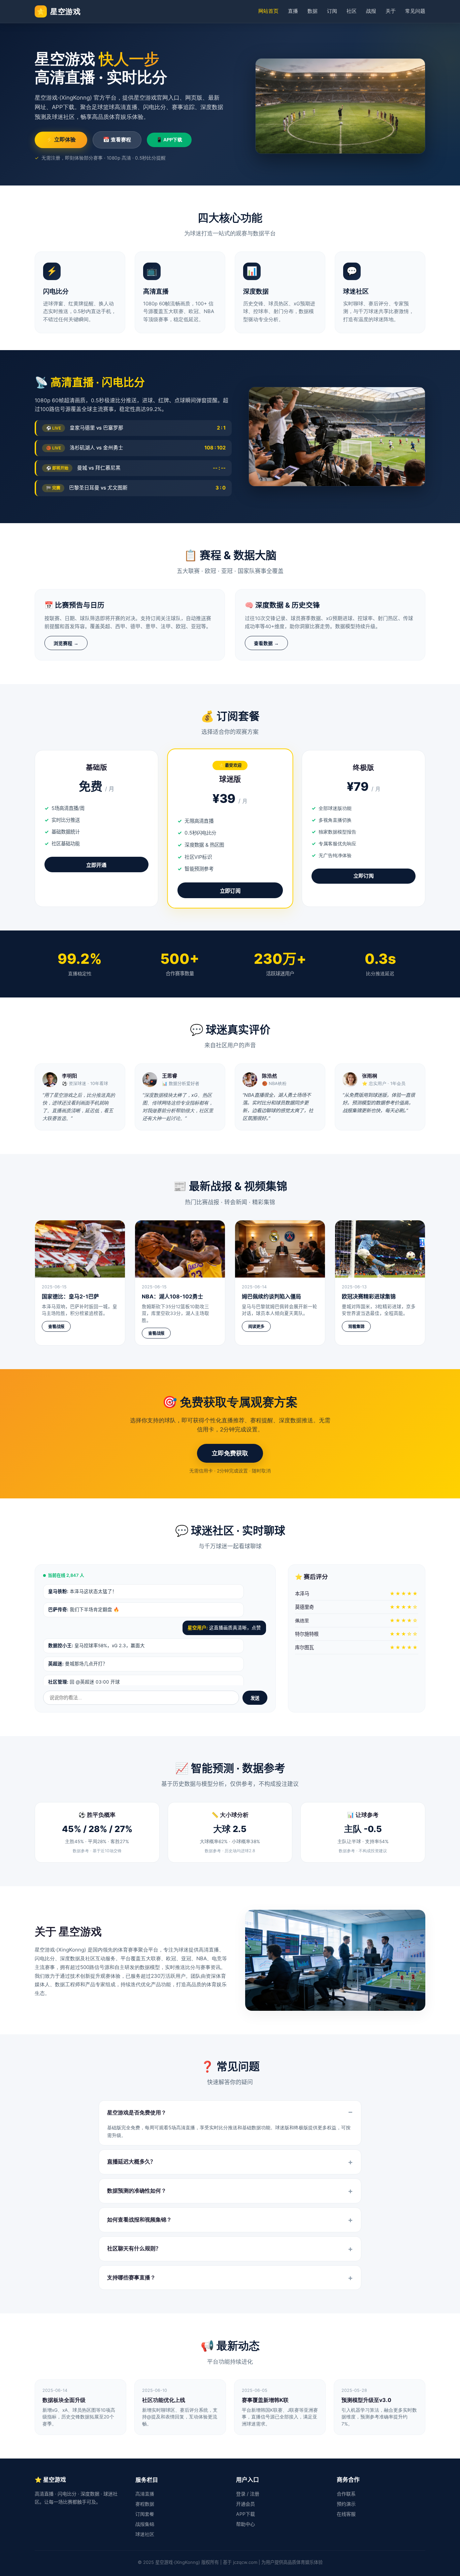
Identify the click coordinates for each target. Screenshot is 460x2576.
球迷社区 (145, 2534)
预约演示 (346, 2504)
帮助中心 (245, 2524)
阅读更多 (256, 1327)
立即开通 (96, 865)
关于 (391, 11)
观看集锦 (356, 1327)
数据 (313, 11)
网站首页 (268, 11)
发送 (255, 1698)
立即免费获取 (230, 1453)
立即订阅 (230, 891)
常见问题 (415, 11)
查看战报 (56, 1327)
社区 (352, 11)
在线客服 (346, 2514)
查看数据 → (266, 643)
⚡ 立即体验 (61, 140)
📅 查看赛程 (117, 140)
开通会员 (245, 2504)
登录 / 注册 (248, 2494)
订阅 (332, 11)
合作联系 (346, 2494)
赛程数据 (145, 2504)
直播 (293, 11)
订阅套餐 (145, 2514)
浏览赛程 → (66, 643)
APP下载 (245, 2514)
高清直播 (145, 2494)
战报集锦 (145, 2524)
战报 (371, 11)
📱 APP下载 (169, 140)
